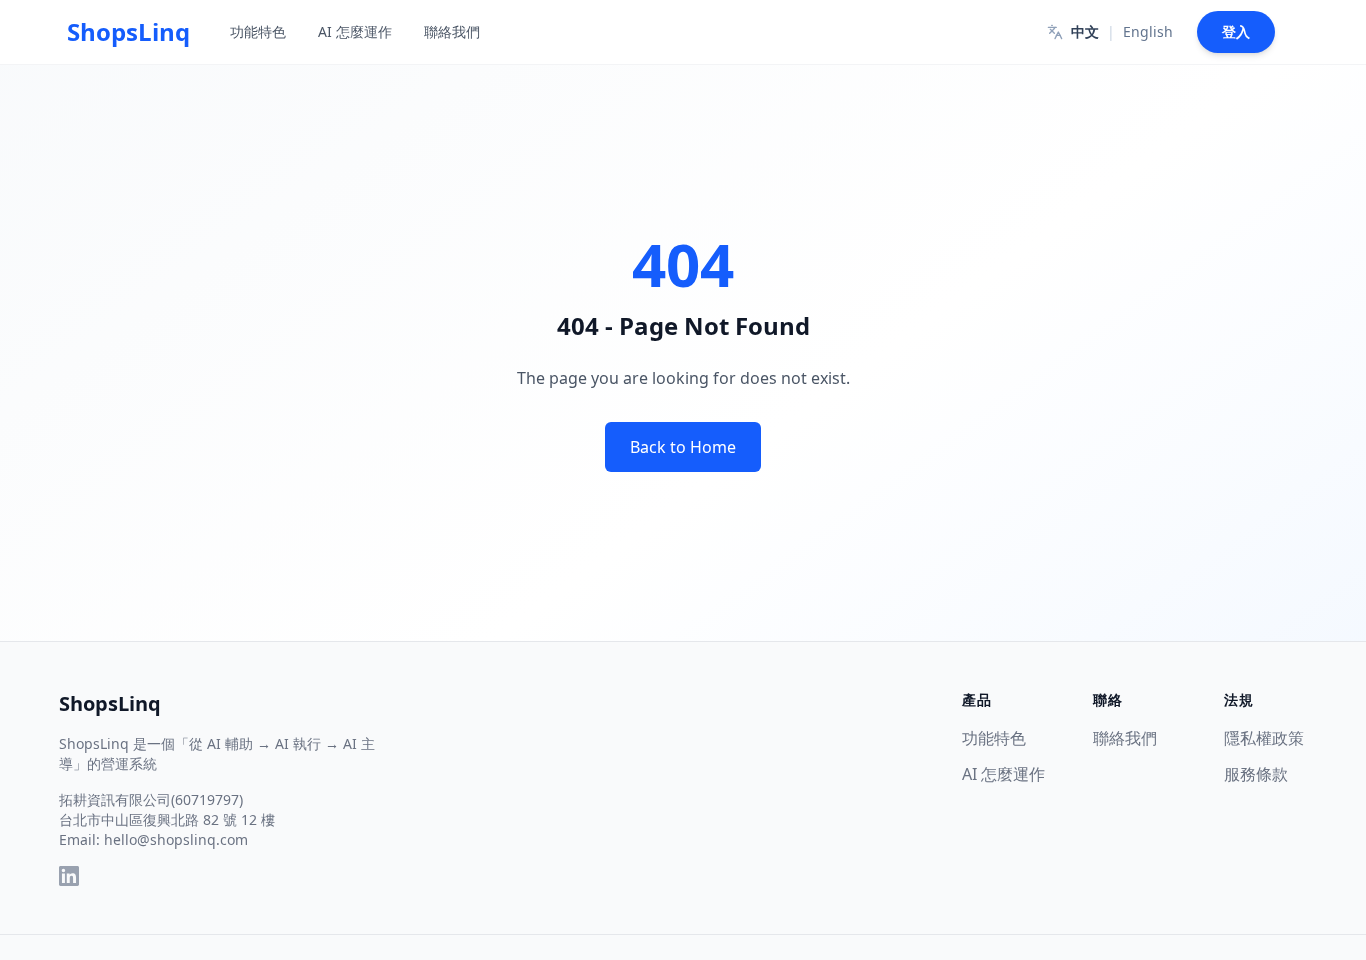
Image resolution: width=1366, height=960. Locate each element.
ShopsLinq (110, 703)
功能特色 (258, 31)
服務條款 (1256, 774)
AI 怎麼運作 (355, 31)
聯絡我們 (452, 31)
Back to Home (683, 447)
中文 (1085, 31)
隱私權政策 (1264, 738)
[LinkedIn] (69, 876)
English (1148, 31)
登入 (1236, 31)
